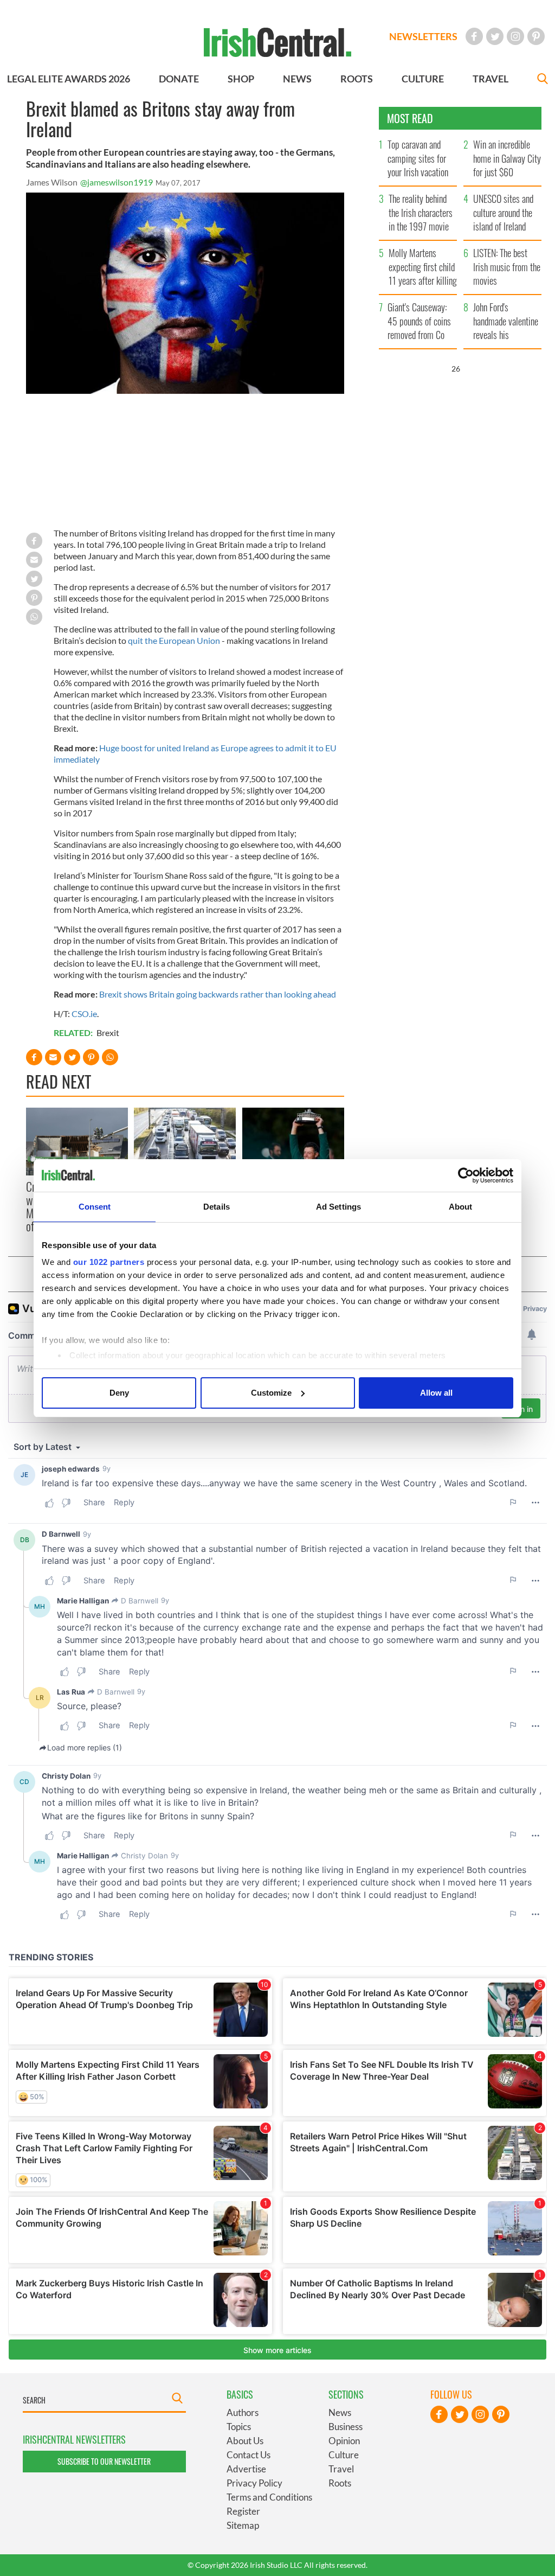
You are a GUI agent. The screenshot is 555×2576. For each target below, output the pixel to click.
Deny (119, 1393)
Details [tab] (217, 1207)
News (340, 2412)
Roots (340, 2483)
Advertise (246, 2469)
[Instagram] (515, 36)
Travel (341, 2469)
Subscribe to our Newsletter (104, 2461)
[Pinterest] (536, 36)
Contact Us (249, 2455)
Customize (271, 1393)
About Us (245, 2441)
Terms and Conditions (269, 2497)
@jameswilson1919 (117, 182)
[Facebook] (474, 36)
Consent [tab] (95, 1207)
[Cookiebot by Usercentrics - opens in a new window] (466, 1175)
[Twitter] (495, 36)
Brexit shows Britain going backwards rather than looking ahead (218, 994)
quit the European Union (174, 640)
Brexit (108, 1033)
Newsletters (423, 36)
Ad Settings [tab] (338, 1207)
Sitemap (243, 2525)
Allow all (436, 1393)
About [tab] (461, 1207)
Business (346, 2427)
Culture (344, 2455)
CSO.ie (84, 1014)
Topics (239, 2427)
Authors (243, 2412)
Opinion (344, 2441)
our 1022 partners (109, 1262)
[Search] (543, 80)
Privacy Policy (254, 2483)
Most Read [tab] (410, 118)
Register (243, 2511)
